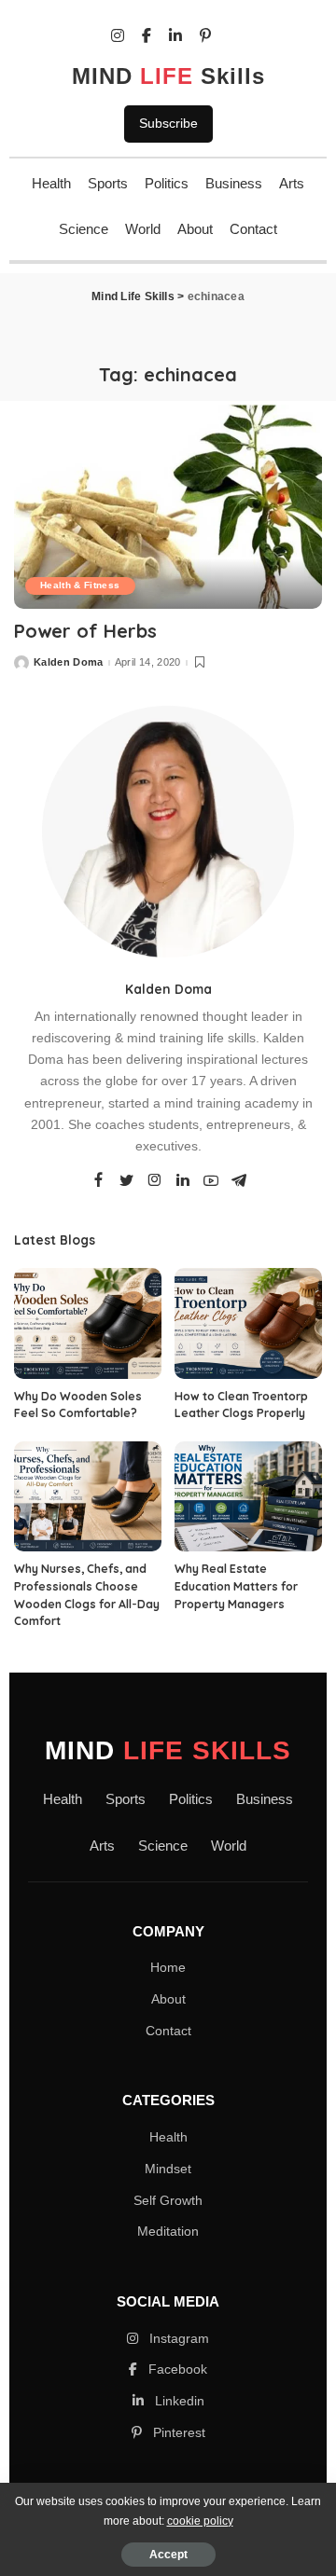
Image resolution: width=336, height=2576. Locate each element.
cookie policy (200, 2521)
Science (84, 229)
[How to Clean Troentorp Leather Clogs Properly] (248, 1323)
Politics (167, 183)
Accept (168, 2555)
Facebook (176, 2369)
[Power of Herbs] (168, 505)
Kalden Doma (69, 662)
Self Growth (168, 2200)
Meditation (168, 2231)
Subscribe (168, 123)
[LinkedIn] (183, 1181)
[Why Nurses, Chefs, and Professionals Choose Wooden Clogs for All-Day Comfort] (88, 1497)
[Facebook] (98, 1181)
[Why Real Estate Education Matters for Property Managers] (248, 1497)
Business (234, 183)
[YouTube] (211, 1181)
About (195, 229)
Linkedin (178, 2401)
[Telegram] (239, 1181)
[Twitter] (127, 1181)
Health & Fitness (80, 585)
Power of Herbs (85, 631)
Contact (253, 229)
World (143, 229)
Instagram (177, 2338)
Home (168, 1967)
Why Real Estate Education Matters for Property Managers (236, 1586)
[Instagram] (155, 1181)
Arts (292, 183)
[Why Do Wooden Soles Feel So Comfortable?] (88, 1323)
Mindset (168, 2169)
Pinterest (177, 2432)
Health (51, 183)
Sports (108, 183)
